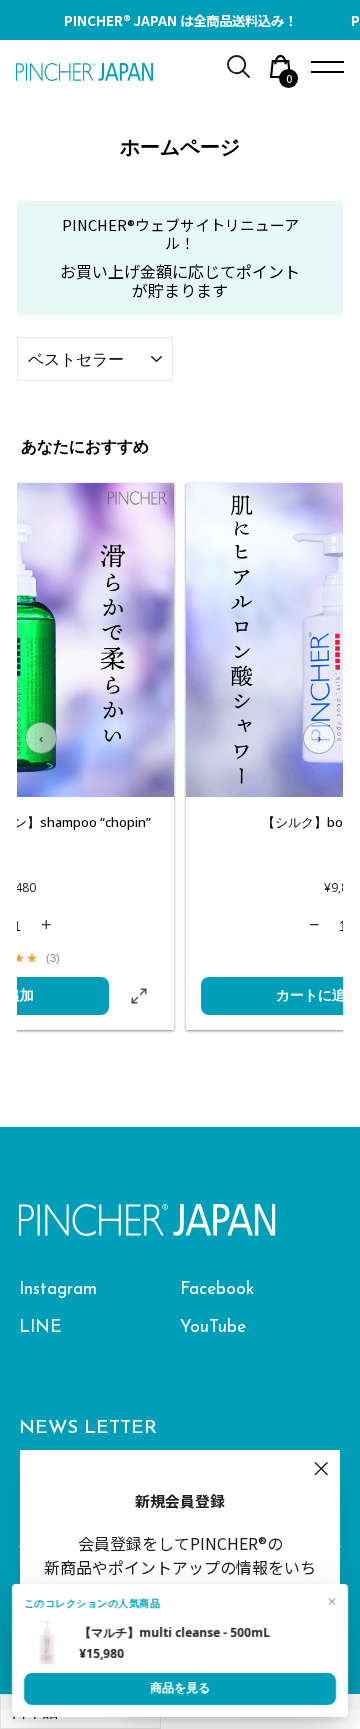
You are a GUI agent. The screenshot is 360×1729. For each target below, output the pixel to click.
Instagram (58, 1289)
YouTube (213, 1327)
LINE (40, 1327)
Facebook (217, 1289)
